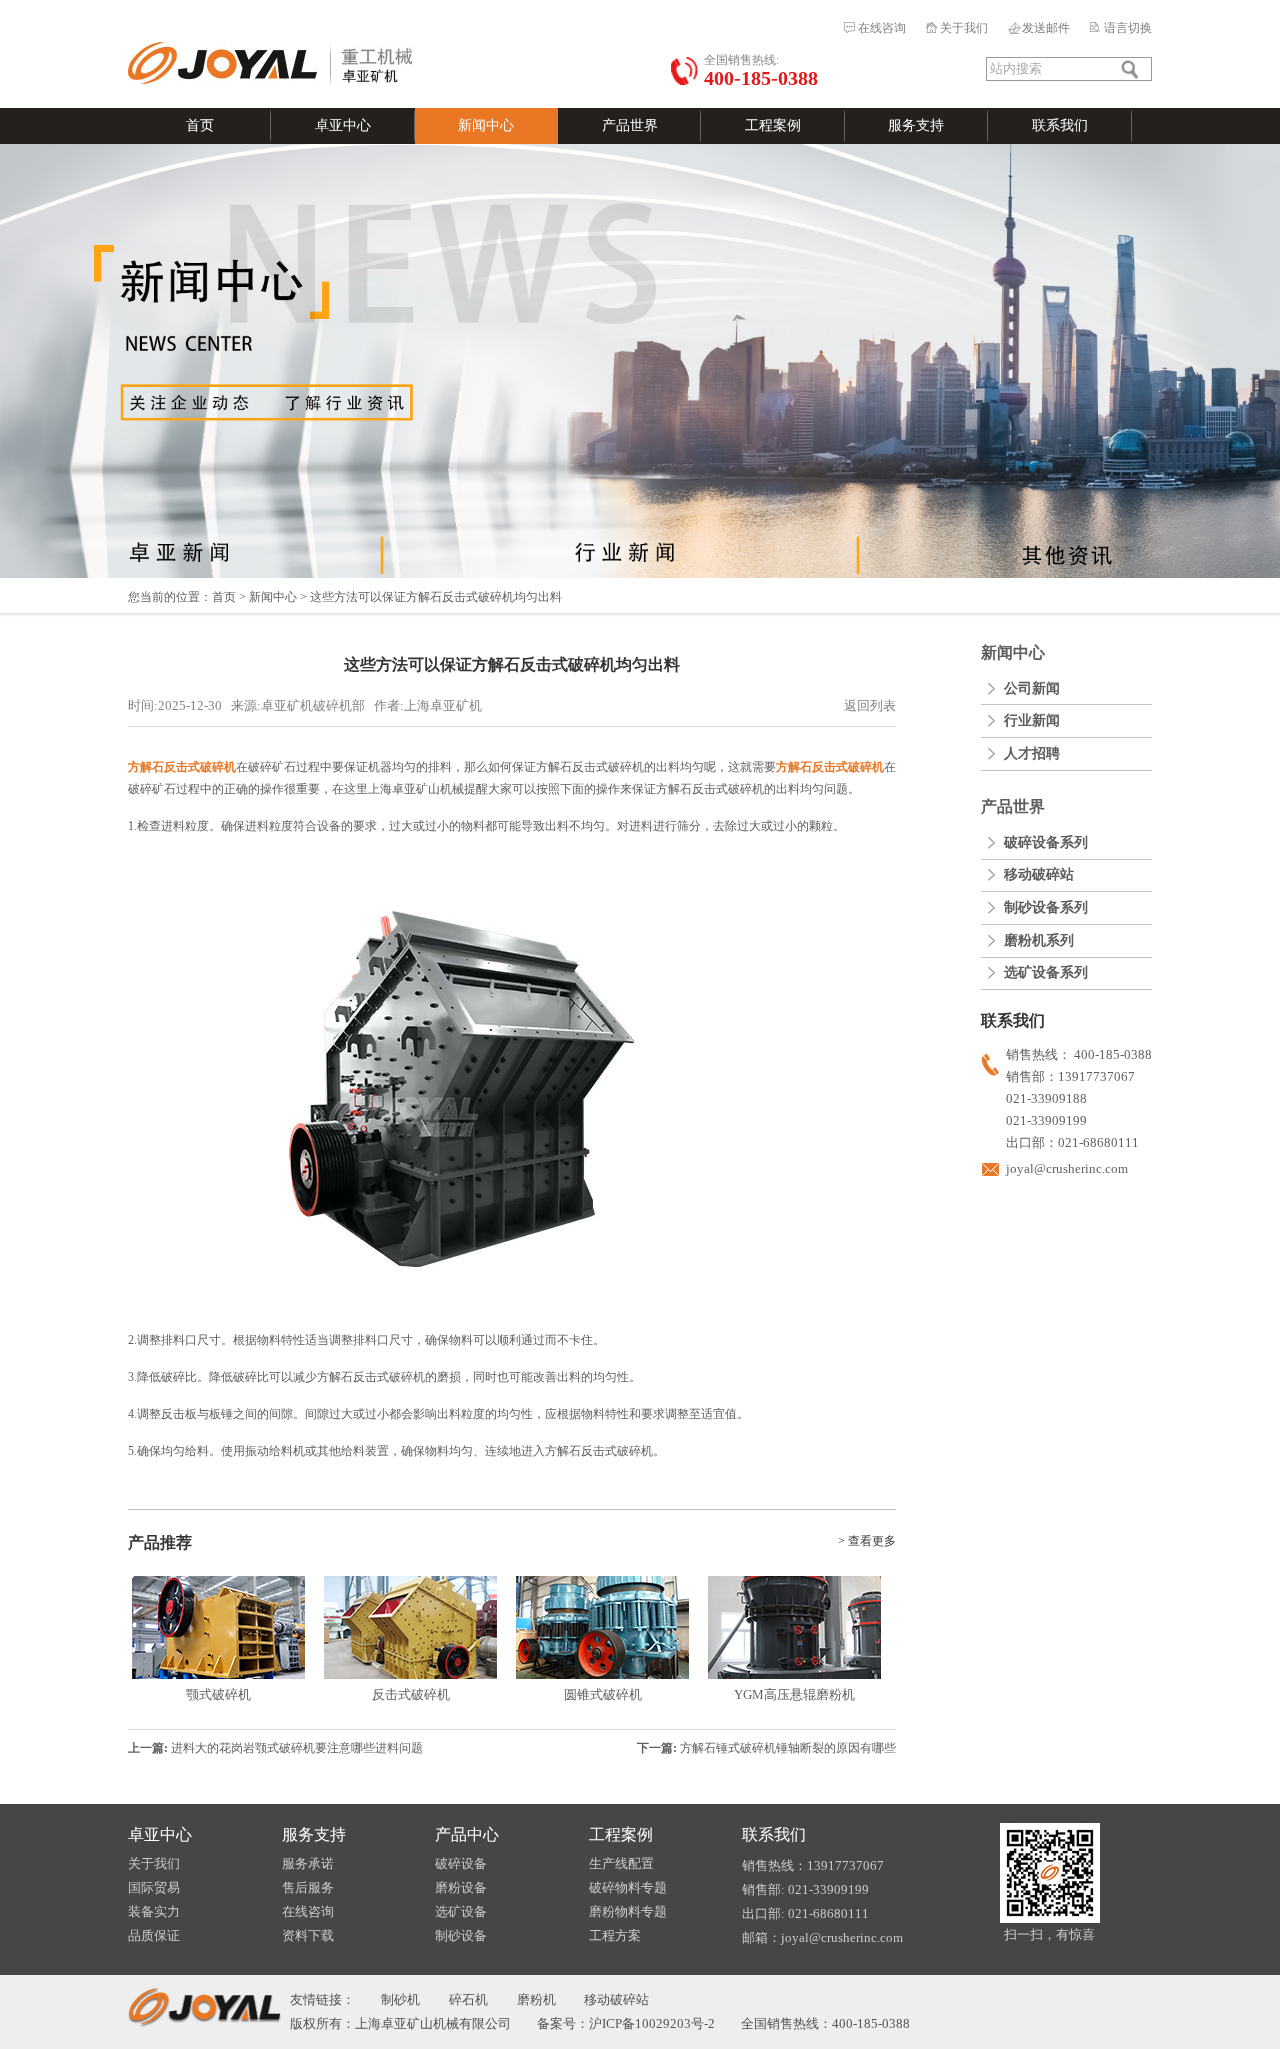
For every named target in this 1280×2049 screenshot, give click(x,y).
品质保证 (154, 1935)
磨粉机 (536, 1999)
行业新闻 (1032, 720)
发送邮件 (1046, 28)
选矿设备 (461, 1911)
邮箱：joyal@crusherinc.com (822, 1937)
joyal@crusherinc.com (1067, 1168)
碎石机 (468, 1999)
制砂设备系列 (1046, 907)
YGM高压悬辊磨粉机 (794, 1694)
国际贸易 (154, 1887)
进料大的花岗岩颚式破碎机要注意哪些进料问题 (297, 1748)
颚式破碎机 (218, 1694)
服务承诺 (308, 1863)
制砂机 (400, 1999)
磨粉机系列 (1039, 940)
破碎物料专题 (628, 1887)
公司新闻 (1032, 688)
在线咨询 (882, 28)
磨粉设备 (461, 1887)
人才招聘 (1032, 753)
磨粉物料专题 (628, 1911)
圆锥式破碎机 (603, 1694)
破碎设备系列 (1046, 842)
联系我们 (1060, 125)
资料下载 (308, 1935)
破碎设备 (461, 1863)
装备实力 (154, 1911)
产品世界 (630, 125)
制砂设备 (461, 1935)
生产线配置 (621, 1863)
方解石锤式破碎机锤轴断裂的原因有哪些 (788, 1748)
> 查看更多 (867, 1541)
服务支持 (916, 125)
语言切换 (1128, 28)
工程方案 (615, 1935)
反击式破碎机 (411, 1694)
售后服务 (308, 1887)
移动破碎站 (1039, 874)
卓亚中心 (343, 125)
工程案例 (773, 125)
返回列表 (870, 705)
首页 (200, 125)
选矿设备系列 (1046, 972)
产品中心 (467, 1834)
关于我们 (964, 28)
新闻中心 (486, 125)
